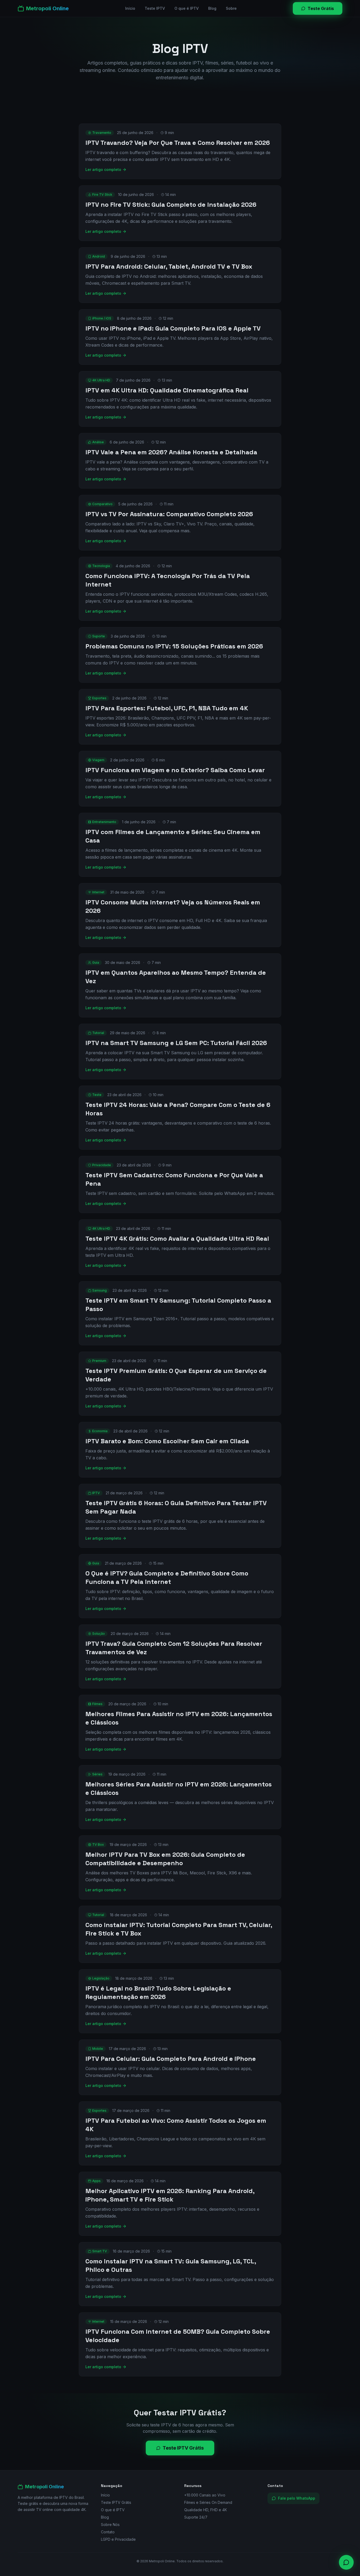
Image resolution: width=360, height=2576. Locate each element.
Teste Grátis (321, 8)
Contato (108, 2532)
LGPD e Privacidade (118, 2539)
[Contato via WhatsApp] (346, 2562)
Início (130, 8)
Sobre (231, 8)
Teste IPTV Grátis (183, 2448)
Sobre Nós (110, 2525)
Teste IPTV (155, 8)
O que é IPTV (187, 8)
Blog (212, 8)
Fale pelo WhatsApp (297, 2498)
